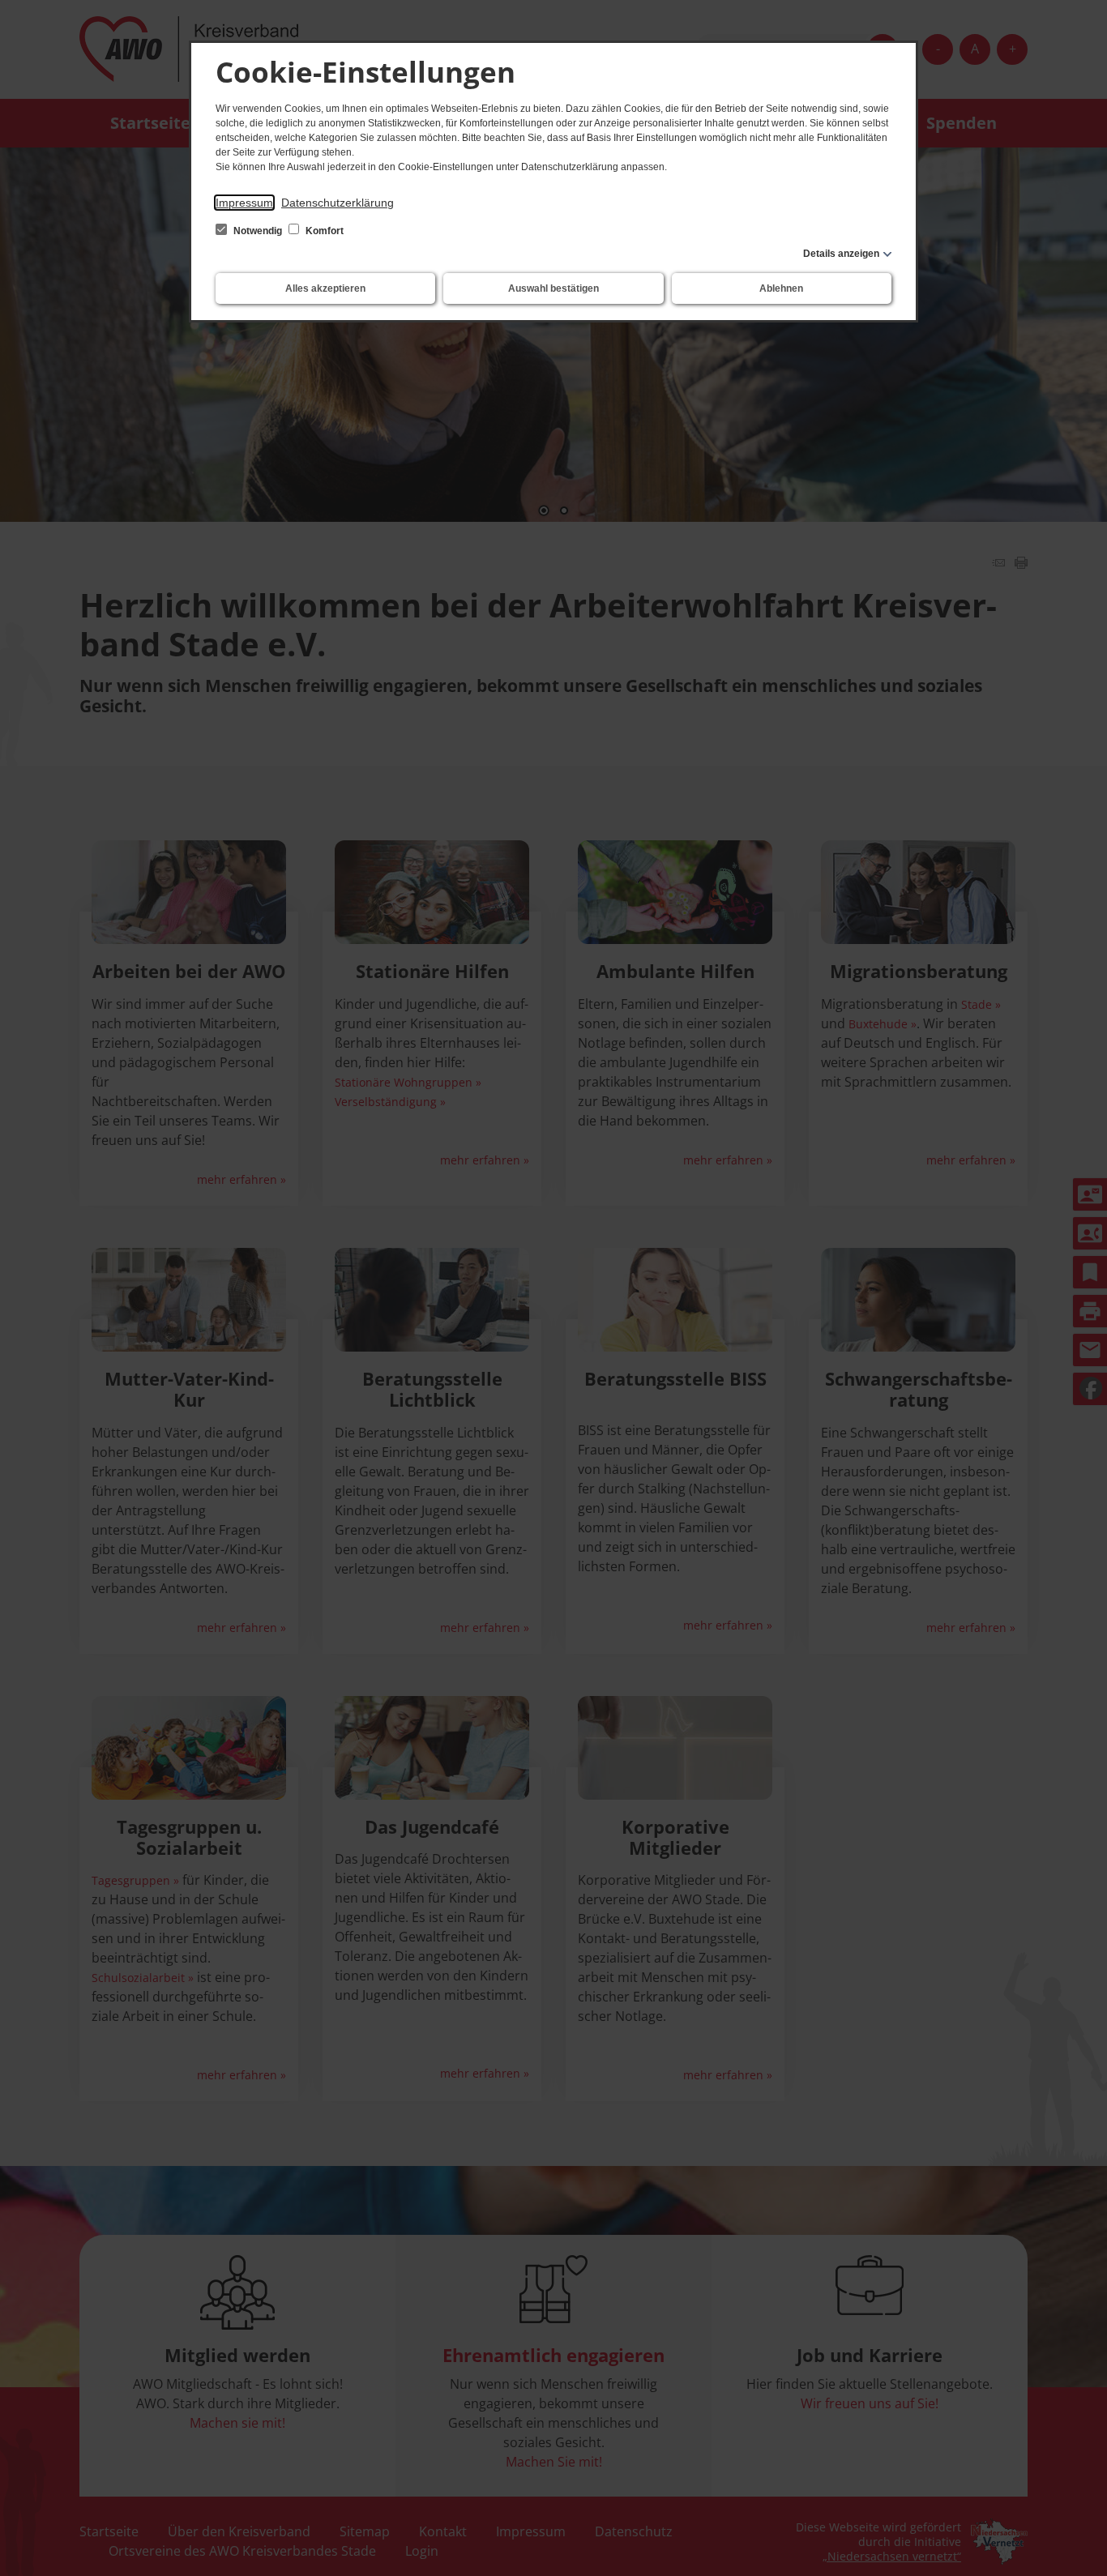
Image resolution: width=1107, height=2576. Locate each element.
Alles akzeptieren (325, 288)
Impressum (244, 203)
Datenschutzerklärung (338, 203)
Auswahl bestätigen (553, 288)
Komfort (323, 231)
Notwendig (258, 231)
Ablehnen (781, 288)
